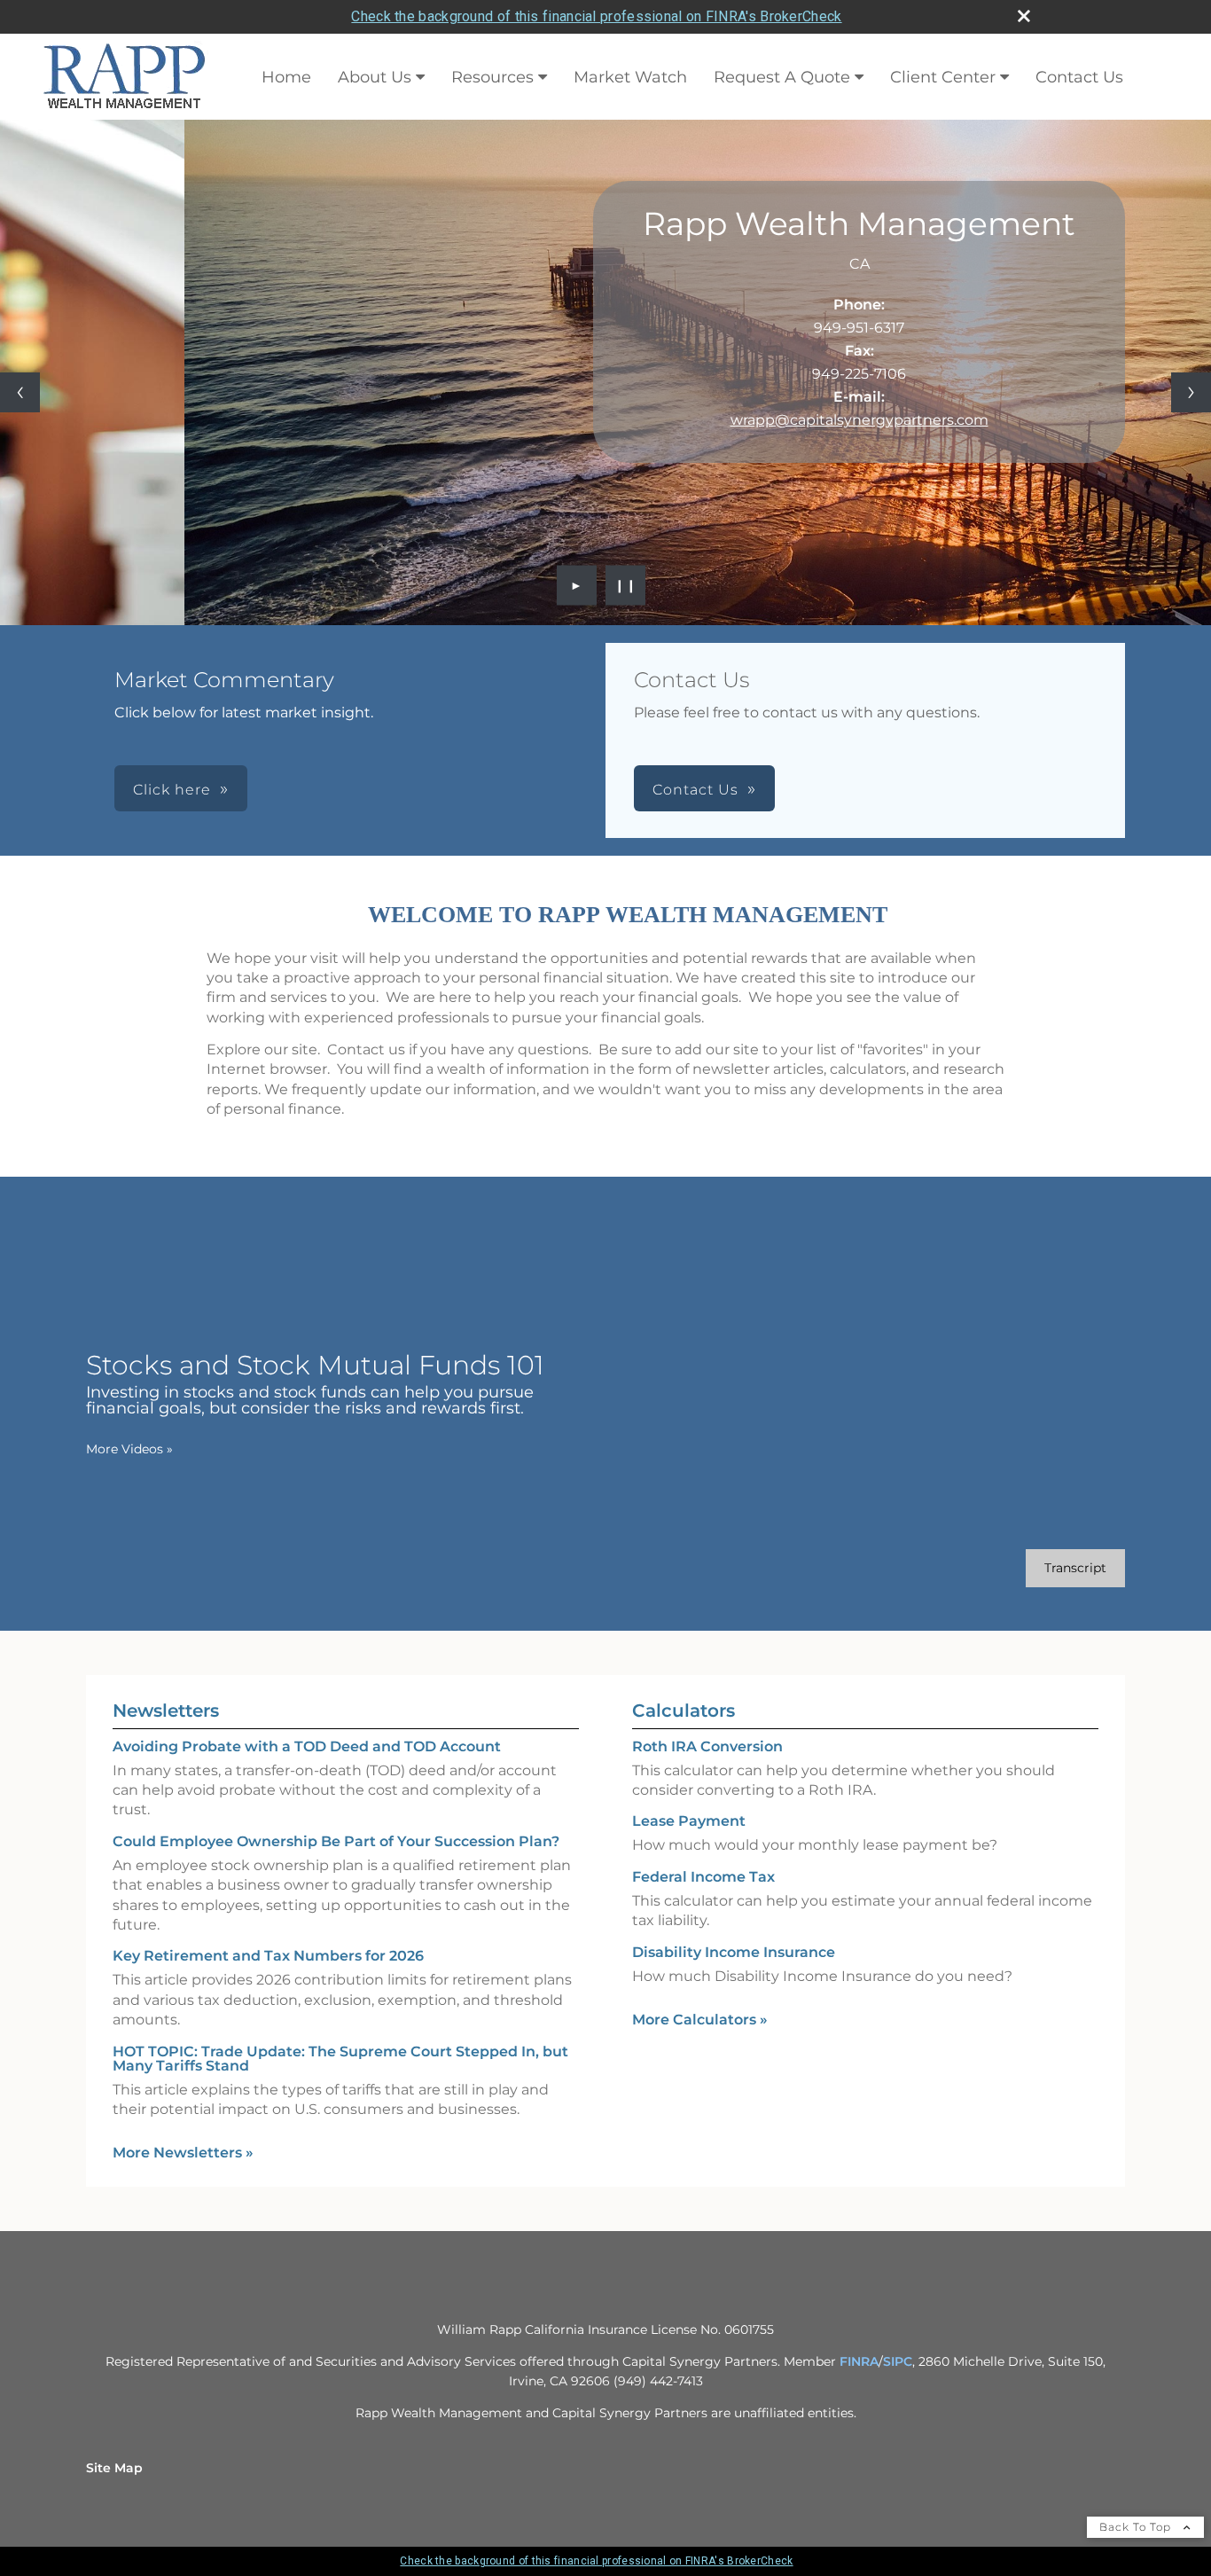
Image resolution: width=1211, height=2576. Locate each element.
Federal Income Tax (703, 1877)
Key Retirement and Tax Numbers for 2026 (268, 1956)
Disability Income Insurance (734, 1952)
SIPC (898, 2361)
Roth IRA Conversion (707, 1746)
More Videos (129, 1449)
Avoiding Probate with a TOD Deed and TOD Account (307, 1746)
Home (286, 77)
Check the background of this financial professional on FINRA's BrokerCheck (596, 16)
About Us (375, 77)
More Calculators (700, 2020)
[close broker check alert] (1024, 16)
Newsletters (166, 1711)
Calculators (684, 1711)
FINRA (859, 2361)
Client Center (943, 77)
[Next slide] (1191, 392)
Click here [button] (172, 790)
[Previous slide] (20, 392)
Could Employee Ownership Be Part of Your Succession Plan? (336, 1841)
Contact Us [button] (695, 790)
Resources (492, 77)
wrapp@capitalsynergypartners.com (859, 420)
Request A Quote (782, 77)
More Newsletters (183, 2153)
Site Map (114, 2468)
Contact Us (1079, 77)
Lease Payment (689, 1821)
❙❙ (626, 585)
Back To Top (1137, 2527)
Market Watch (630, 77)
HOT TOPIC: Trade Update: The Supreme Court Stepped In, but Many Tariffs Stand (340, 2059)
